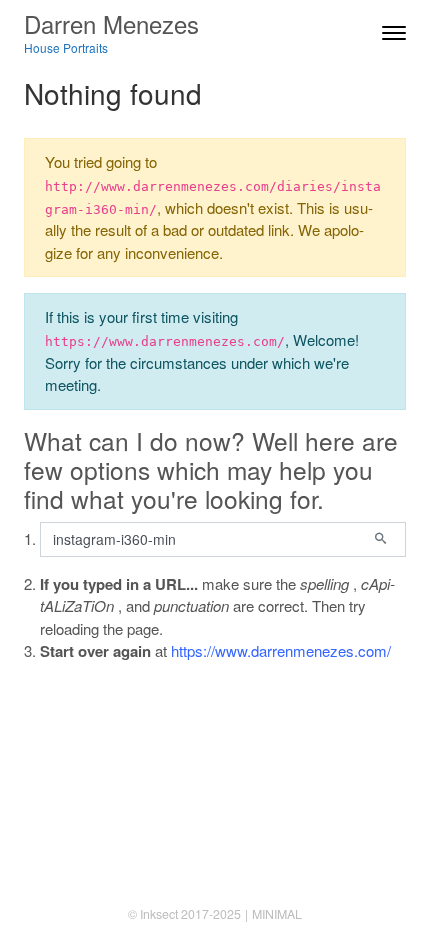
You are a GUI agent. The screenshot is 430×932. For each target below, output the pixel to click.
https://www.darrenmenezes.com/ (281, 650)
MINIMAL (277, 914)
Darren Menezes (111, 23)
